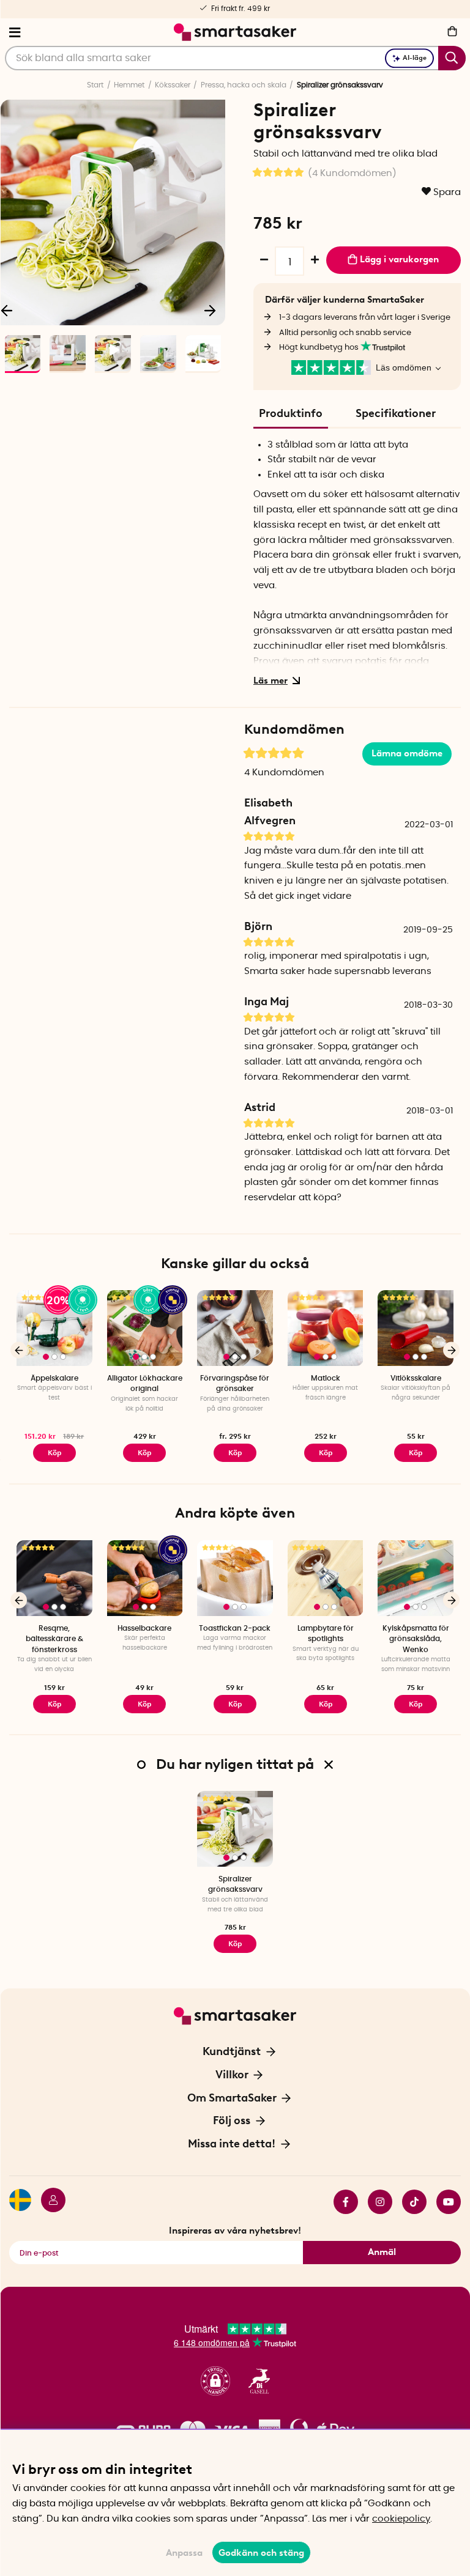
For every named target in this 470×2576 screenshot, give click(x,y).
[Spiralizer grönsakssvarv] (235, 1829)
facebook (341, 2202)
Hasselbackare (144, 1628)
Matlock (326, 1378)
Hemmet (129, 85)
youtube (444, 2202)
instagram (375, 2202)
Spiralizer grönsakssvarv (235, 1884)
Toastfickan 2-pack (235, 1628)
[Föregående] (19, 1350)
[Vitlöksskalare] (416, 1328)
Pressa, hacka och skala (244, 85)
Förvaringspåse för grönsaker (235, 1383)
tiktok (409, 2202)
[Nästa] (210, 310)
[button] (215, 2381)
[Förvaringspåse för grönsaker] (235, 1328)
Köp (54, 1453)
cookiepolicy (401, 2519)
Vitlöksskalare (416, 1378)
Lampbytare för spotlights (326, 1633)
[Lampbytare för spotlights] (326, 1578)
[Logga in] (48, 2202)
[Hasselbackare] (145, 1578)
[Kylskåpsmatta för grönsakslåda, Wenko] (416, 1578)
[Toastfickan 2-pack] (235, 1578)
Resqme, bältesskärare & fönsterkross (54, 1639)
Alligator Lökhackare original (145, 1383)
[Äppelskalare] (54, 1328)
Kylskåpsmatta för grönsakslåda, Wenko (416, 1639)
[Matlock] (326, 1328)
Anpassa (184, 2553)
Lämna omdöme (407, 753)
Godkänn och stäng (261, 2553)
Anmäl (382, 2252)
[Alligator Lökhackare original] (145, 1328)
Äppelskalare (54, 1378)
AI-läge (415, 58)
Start (95, 85)
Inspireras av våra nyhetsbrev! (235, 2231)
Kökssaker (173, 85)
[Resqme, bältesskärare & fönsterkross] (54, 1578)
